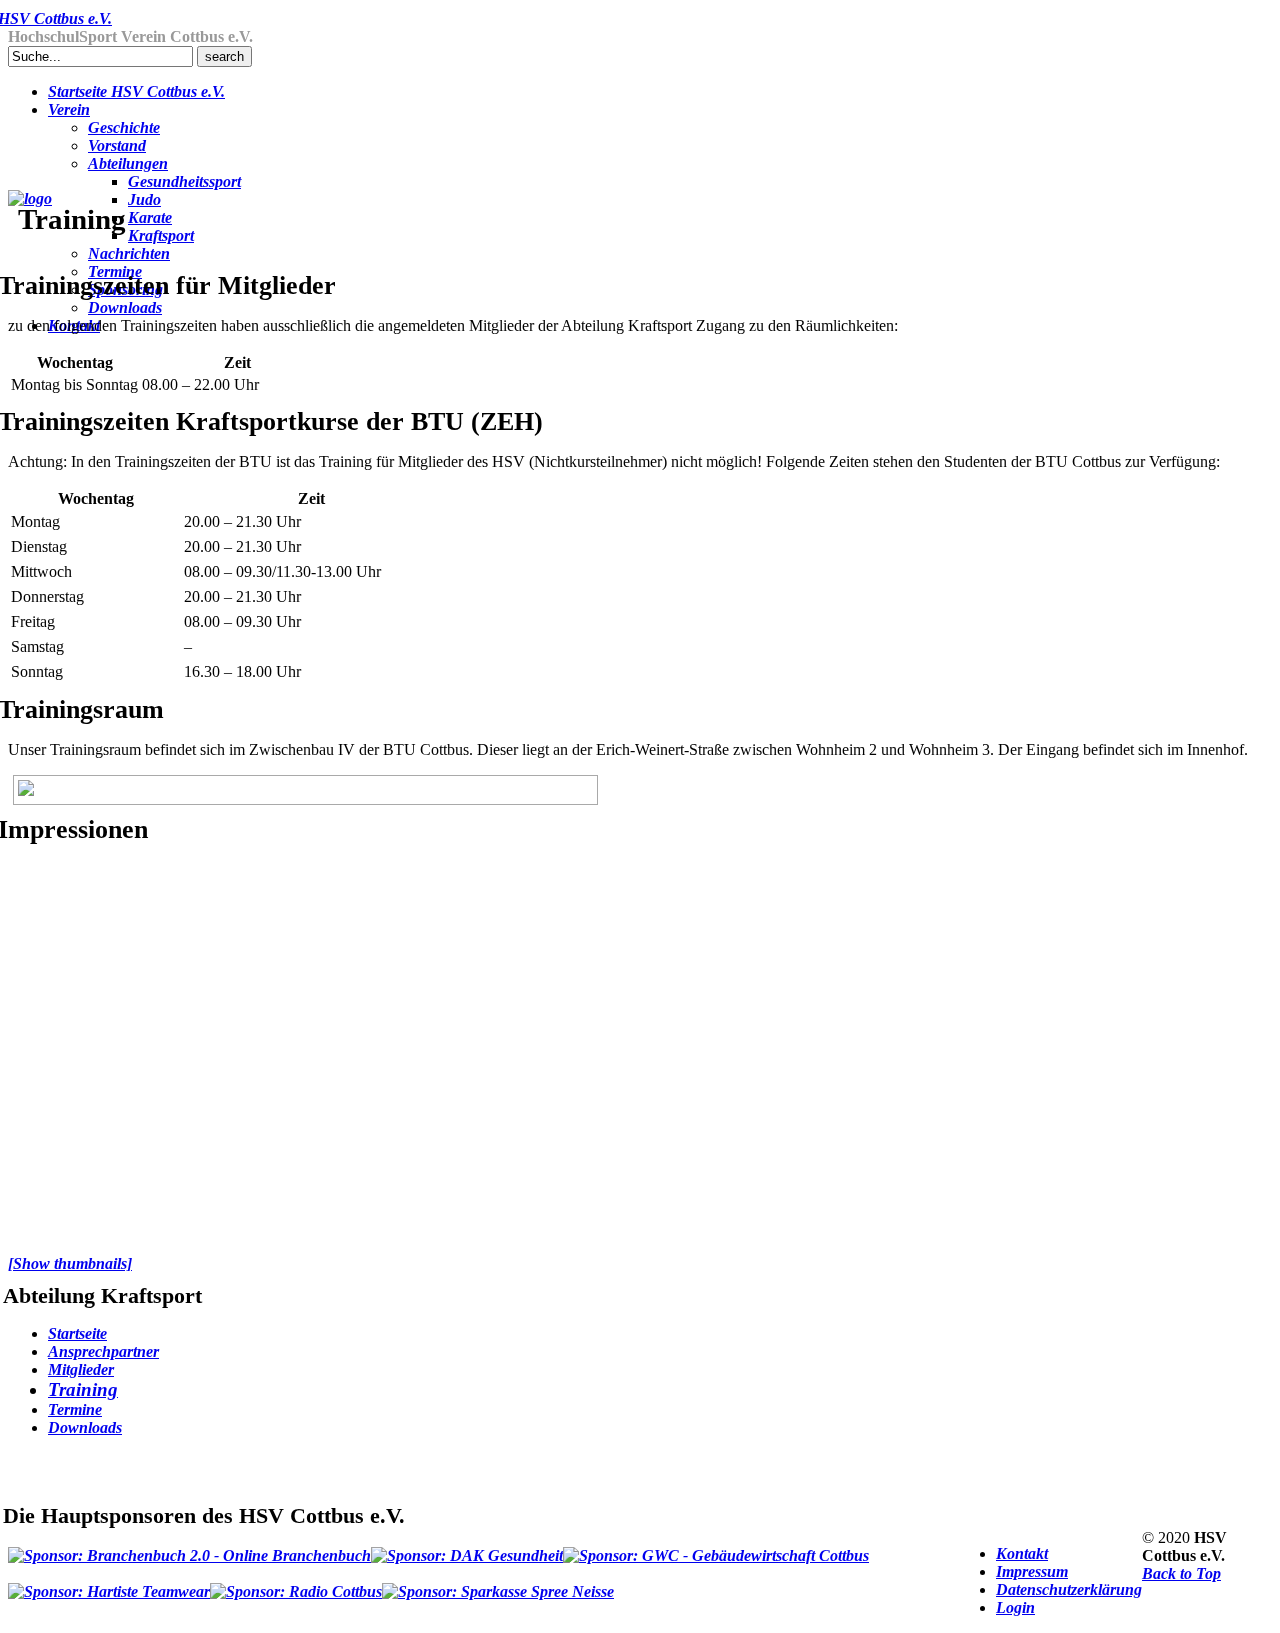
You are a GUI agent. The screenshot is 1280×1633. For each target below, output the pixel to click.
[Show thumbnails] (70, 1263)
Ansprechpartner (103, 1351)
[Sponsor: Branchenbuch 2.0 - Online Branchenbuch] (189, 1547)
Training (83, 1389)
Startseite (77, 1333)
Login (1015, 1607)
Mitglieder (81, 1369)
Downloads (85, 1427)
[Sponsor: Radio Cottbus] (296, 1583)
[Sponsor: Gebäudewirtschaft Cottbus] (716, 1547)
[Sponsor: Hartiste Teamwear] (109, 1583)
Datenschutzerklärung (1069, 1589)
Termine (75, 1409)
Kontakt (1022, 1553)
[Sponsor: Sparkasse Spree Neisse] (498, 1583)
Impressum (1032, 1571)
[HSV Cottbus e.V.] (30, 198)
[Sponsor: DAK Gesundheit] (467, 1547)
